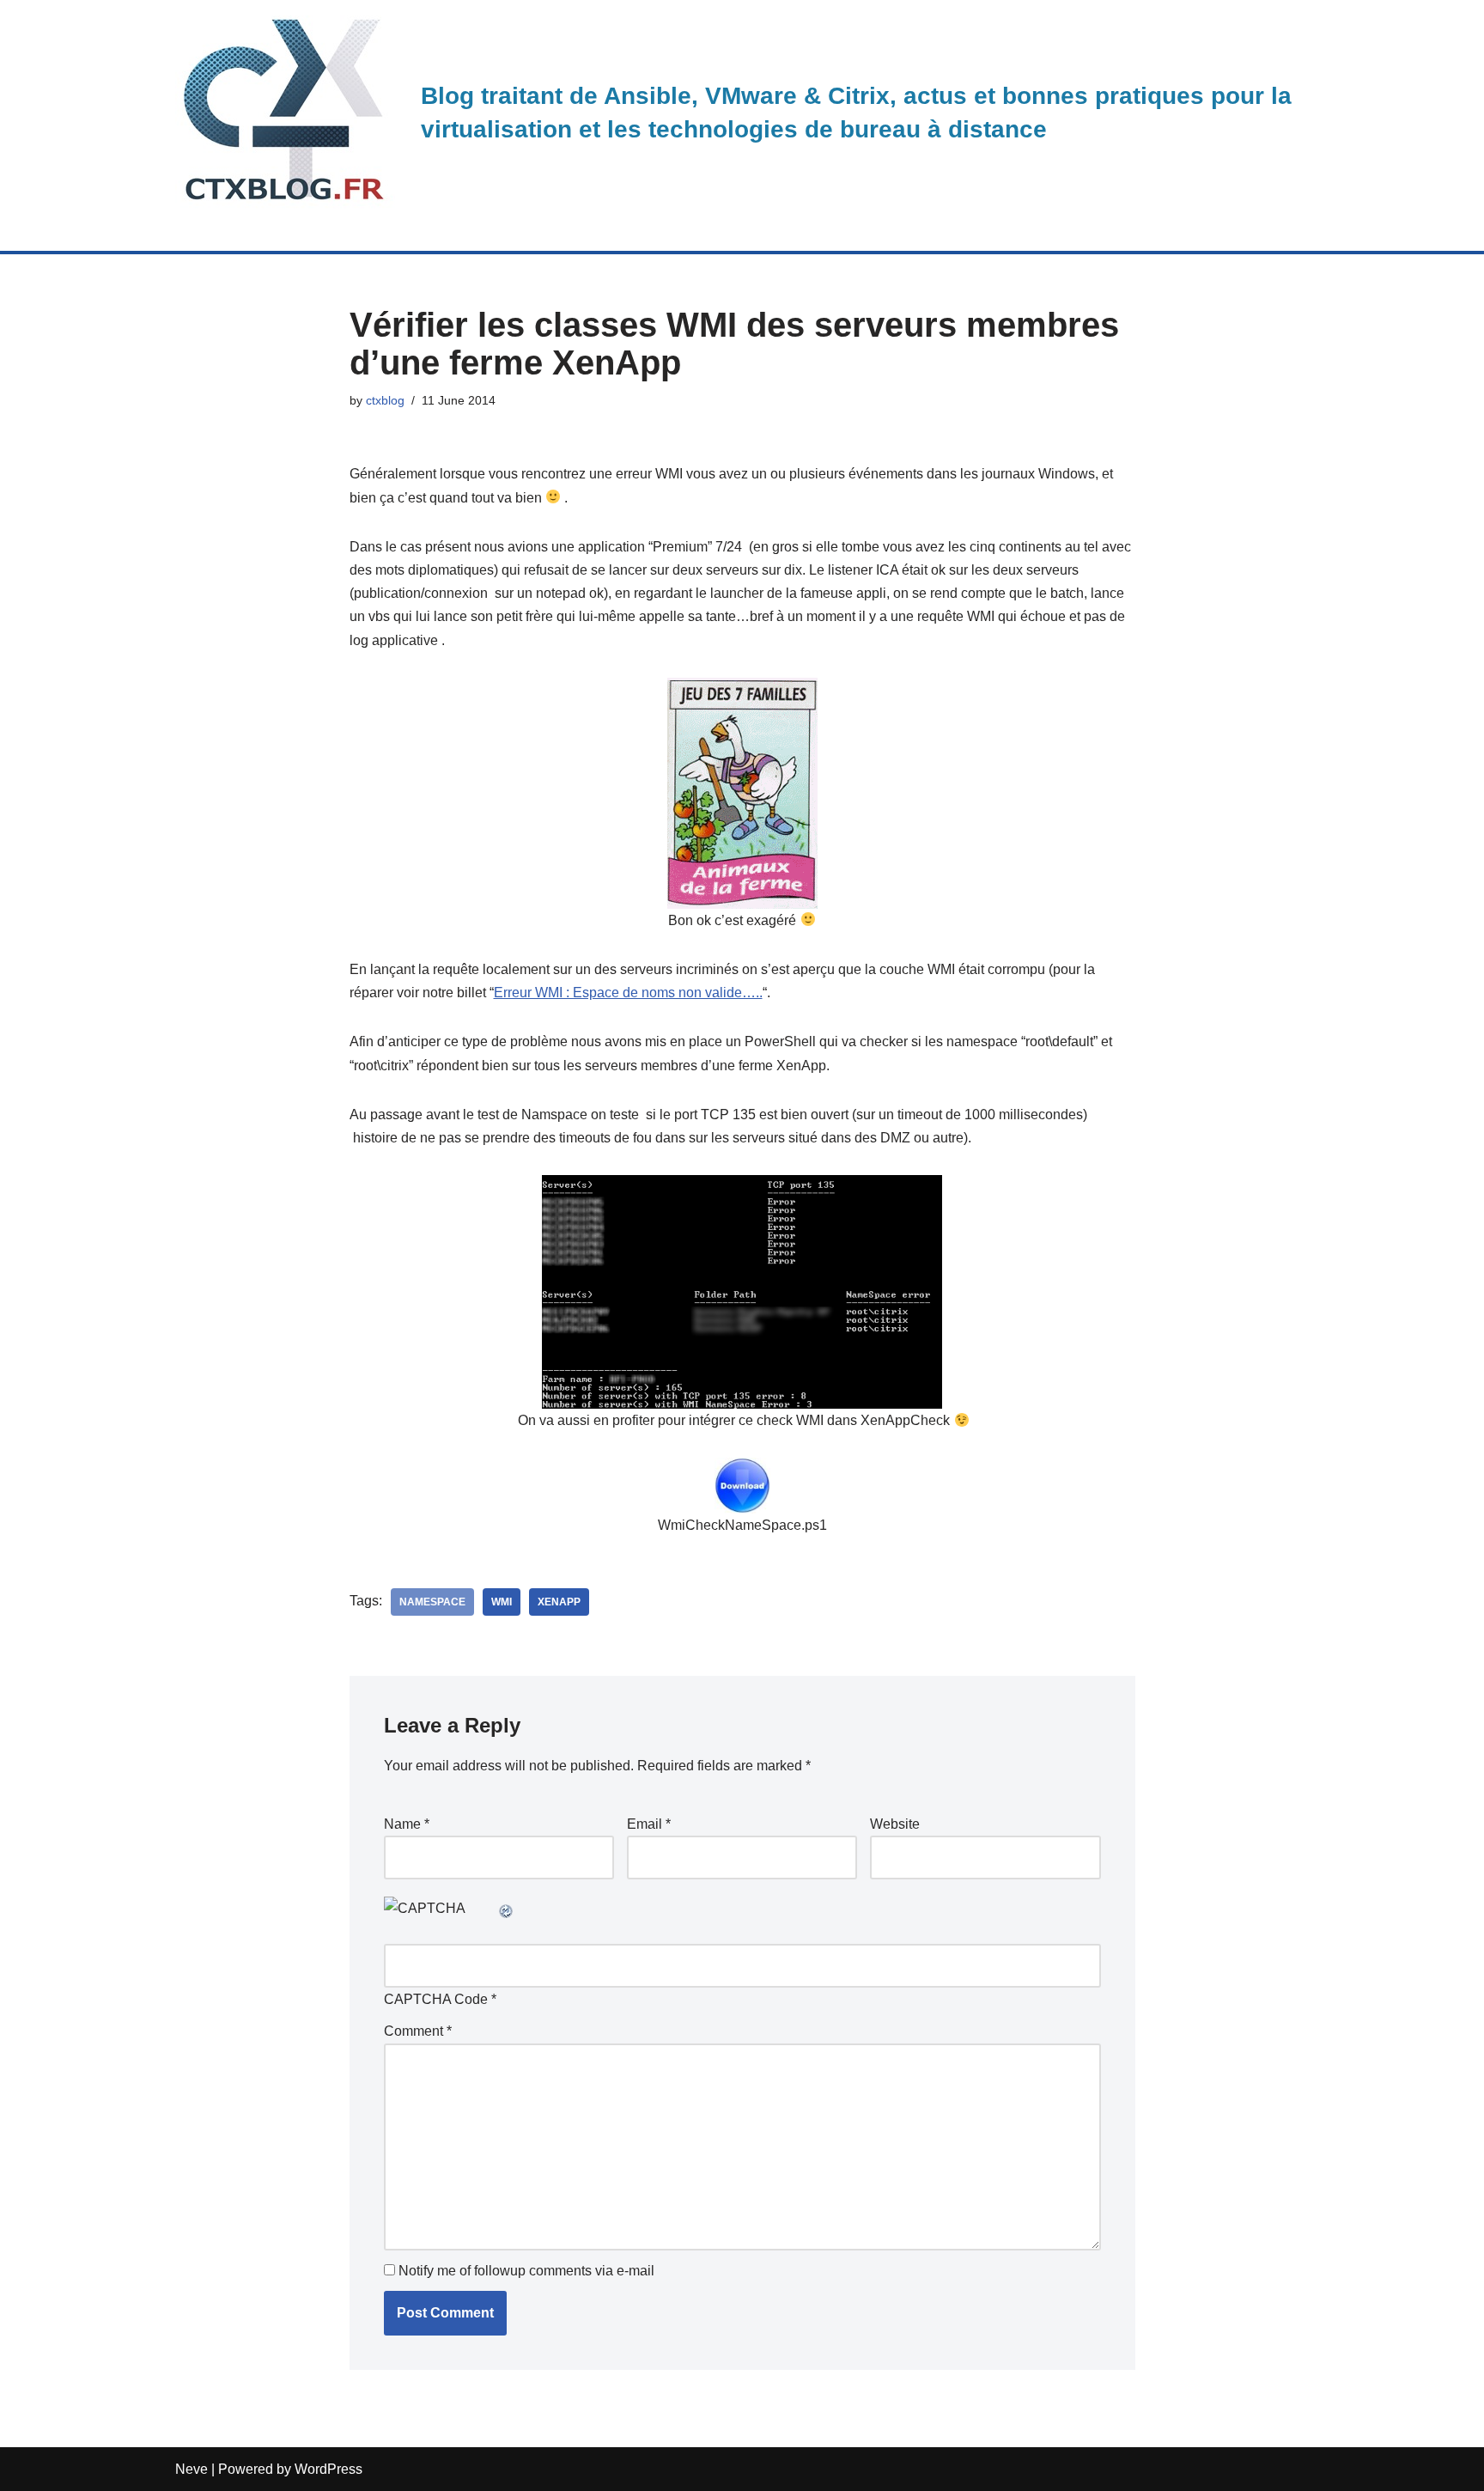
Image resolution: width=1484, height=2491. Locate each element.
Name (407, 1824)
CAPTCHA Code (436, 1999)
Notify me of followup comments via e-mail (526, 2271)
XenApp (559, 1602)
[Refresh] (507, 1908)
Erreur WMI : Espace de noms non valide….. (628, 993)
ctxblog (385, 400)
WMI (502, 1602)
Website (895, 1824)
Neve (192, 2469)
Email (649, 1824)
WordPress (328, 2469)
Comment (418, 2031)
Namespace (432, 1602)
